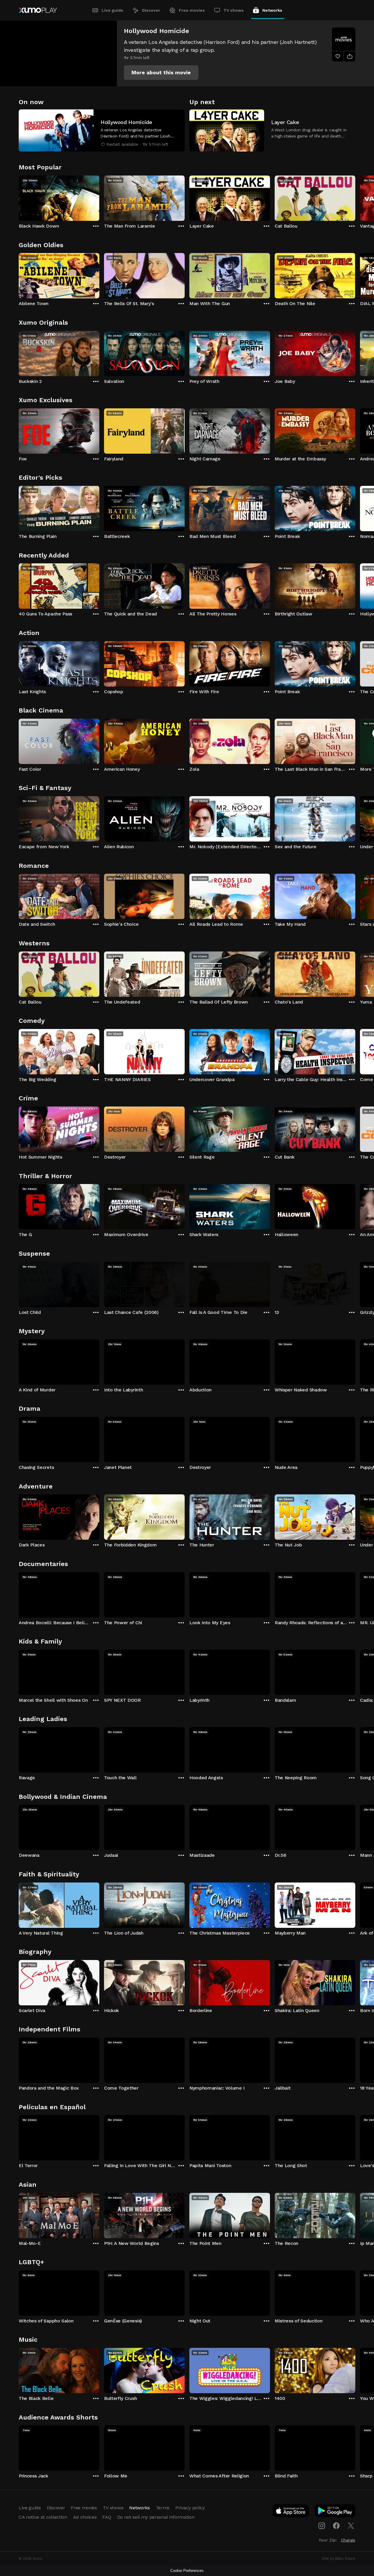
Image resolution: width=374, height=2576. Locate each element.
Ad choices (85, 2517)
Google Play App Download (335, 2512)
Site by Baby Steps (338, 2558)
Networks (272, 10)
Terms (163, 2508)
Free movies (192, 10)
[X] (351, 2526)
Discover (151, 10)
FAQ (107, 2517)
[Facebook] (336, 2526)
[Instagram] (322, 2526)
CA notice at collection (43, 2517)
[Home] (38, 10)
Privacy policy (190, 2508)
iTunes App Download (291, 2512)
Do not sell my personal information (156, 2517)
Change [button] (348, 2540)
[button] (161, 73)
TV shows (234, 10)
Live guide (112, 10)
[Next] (355, 197)
